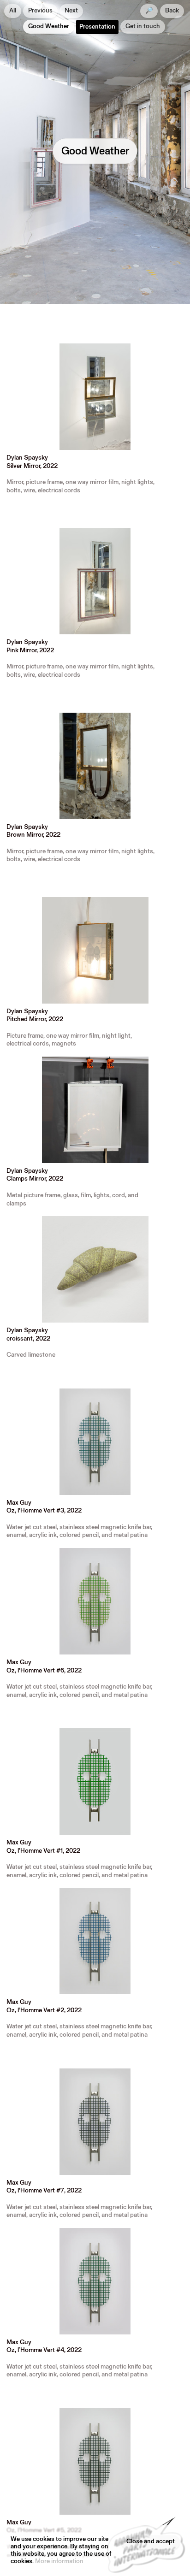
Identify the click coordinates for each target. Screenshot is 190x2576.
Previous (40, 11)
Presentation (97, 27)
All (13, 11)
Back (172, 11)
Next (71, 11)
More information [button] (59, 2561)
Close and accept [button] (151, 2542)
